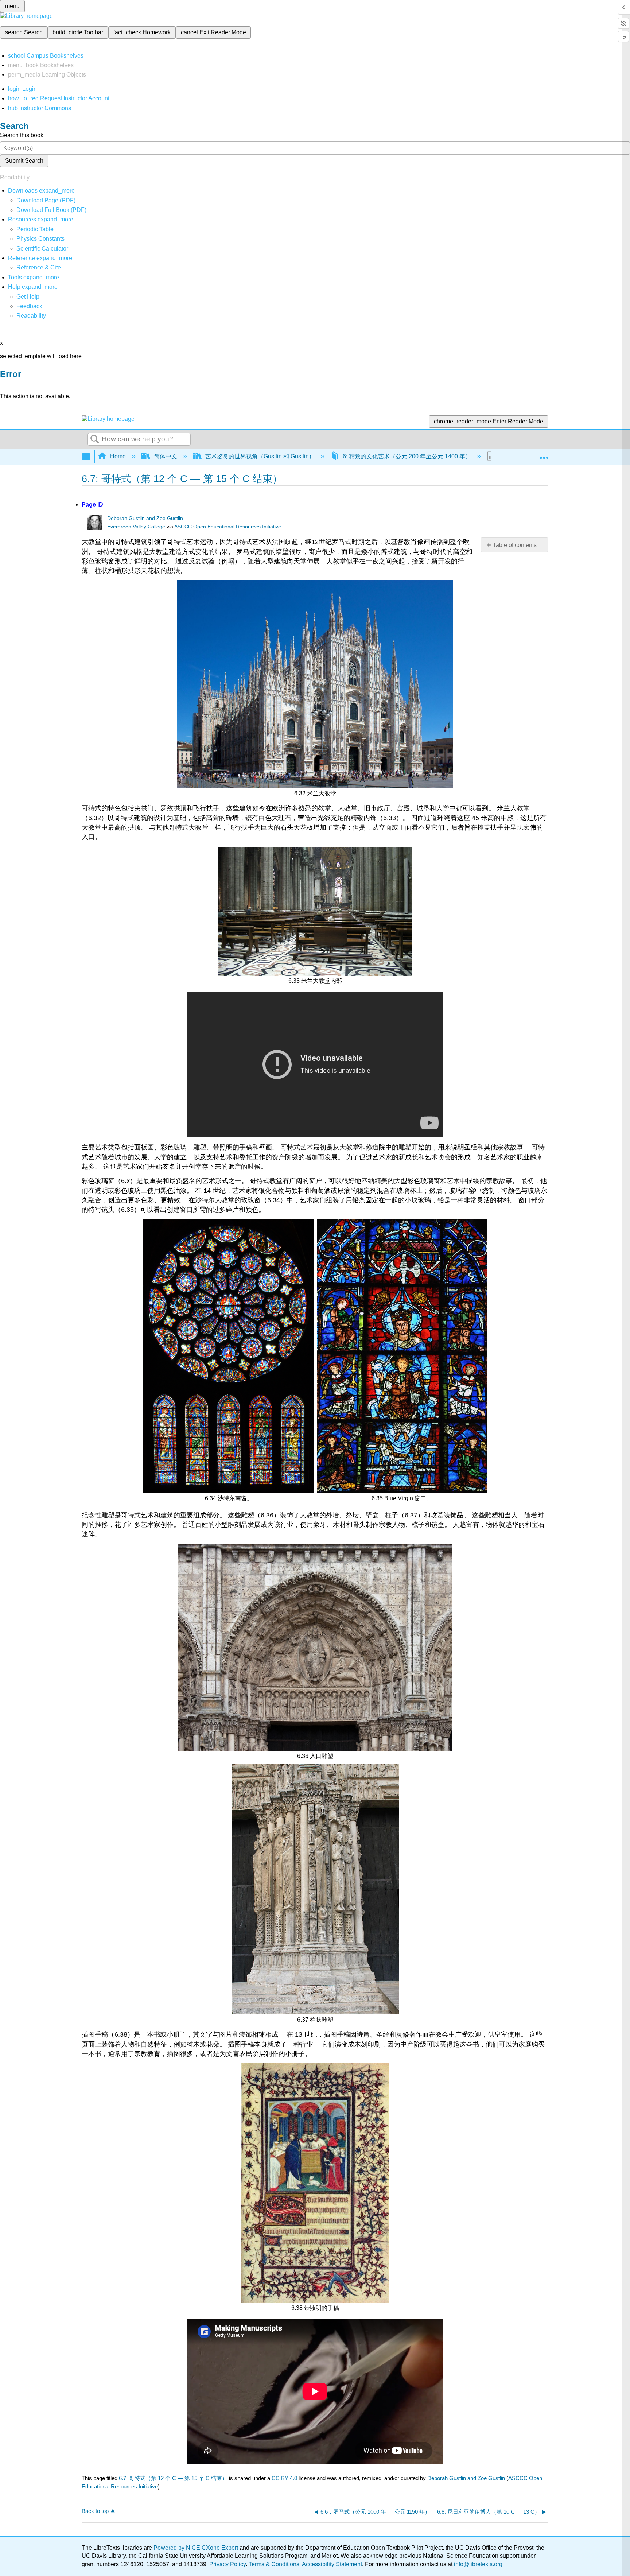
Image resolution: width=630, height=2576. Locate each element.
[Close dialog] (5, 385)
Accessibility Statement (332, 2564)
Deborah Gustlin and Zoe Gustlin (145, 518)
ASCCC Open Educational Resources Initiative (228, 527)
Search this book (22, 135)
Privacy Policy (227, 2564)
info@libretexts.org (477, 2564)
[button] (29, 306)
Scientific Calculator (42, 249)
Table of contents (515, 545)
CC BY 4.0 (284, 2478)
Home (118, 456)
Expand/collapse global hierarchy (91, 457)
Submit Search (24, 161)
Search (95, 439)
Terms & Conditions (274, 2564)
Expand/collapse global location (544, 454)
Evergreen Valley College (136, 527)
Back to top (95, 2511)
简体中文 (166, 456)
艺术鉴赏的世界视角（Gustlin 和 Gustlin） (260, 456)
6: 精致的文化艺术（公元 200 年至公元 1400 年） (407, 456)
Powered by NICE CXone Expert (197, 2548)
